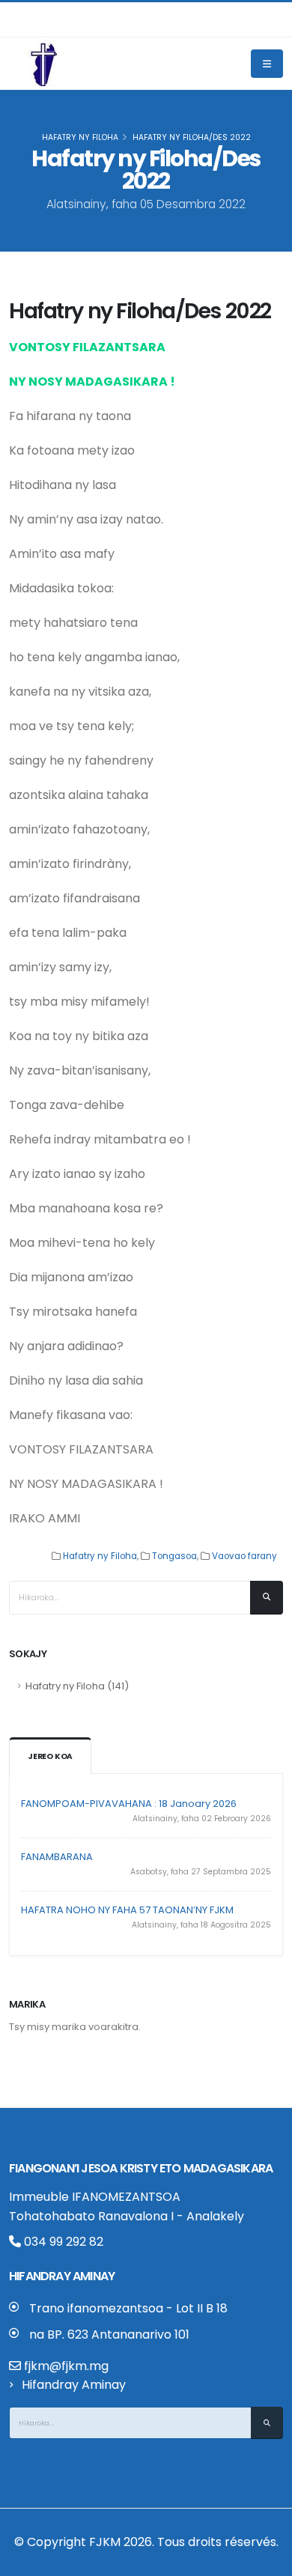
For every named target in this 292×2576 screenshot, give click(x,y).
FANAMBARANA (57, 1857)
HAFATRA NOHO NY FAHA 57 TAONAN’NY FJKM (127, 1910)
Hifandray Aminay (74, 2385)
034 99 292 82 (62, 2242)
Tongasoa (174, 1556)
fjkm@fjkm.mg (66, 2366)
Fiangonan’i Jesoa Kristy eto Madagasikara (141, 2168)
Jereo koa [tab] (50, 1756)
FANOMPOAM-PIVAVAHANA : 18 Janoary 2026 (129, 1804)
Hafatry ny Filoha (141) (77, 1686)
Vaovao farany (244, 1556)
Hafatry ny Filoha (80, 137)
